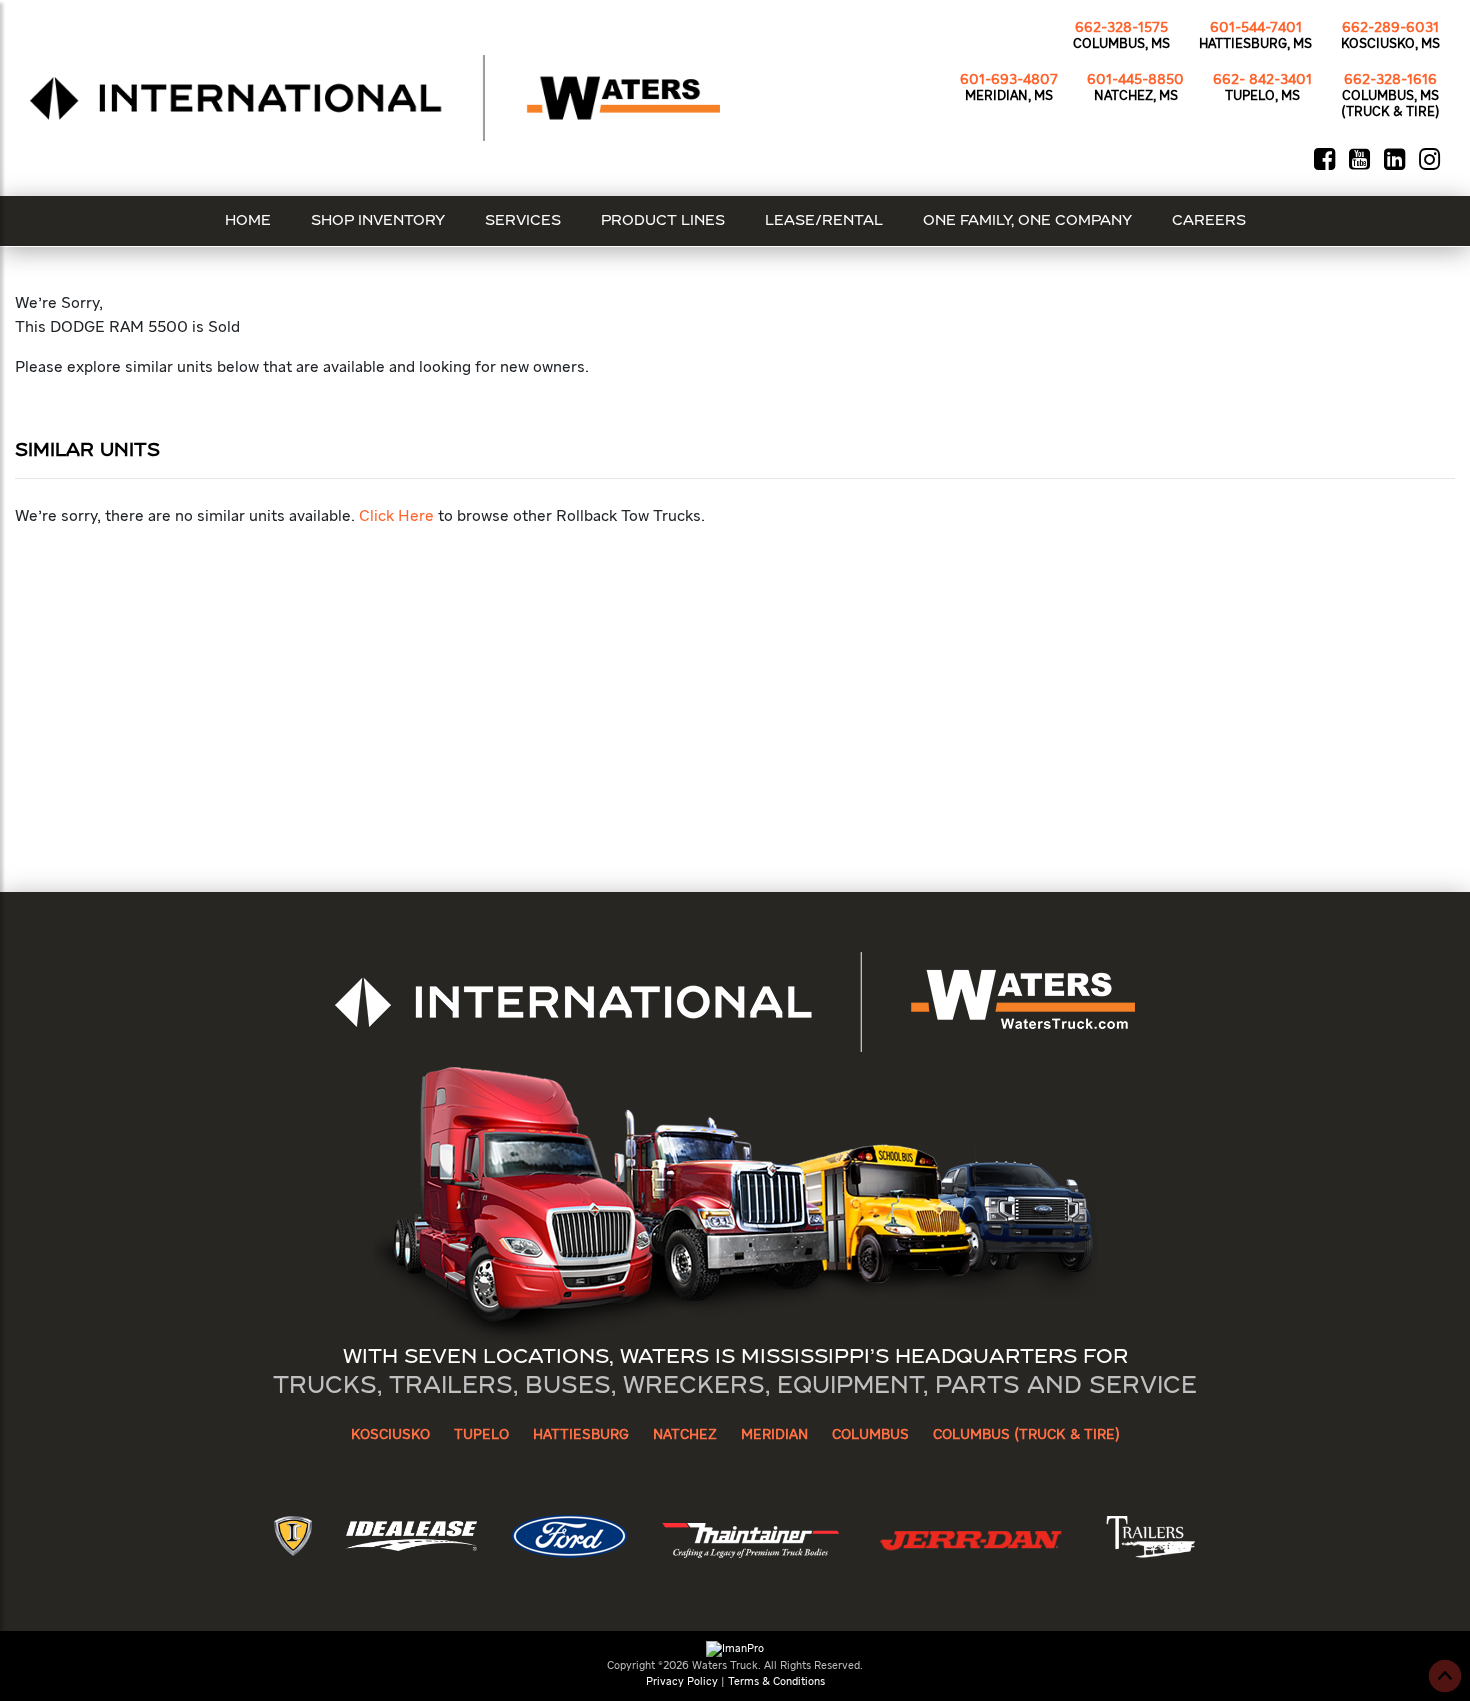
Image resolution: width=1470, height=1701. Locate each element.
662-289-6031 (1390, 28)
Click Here (396, 517)
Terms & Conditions (776, 1681)
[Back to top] (1445, 1676)
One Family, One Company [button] (1027, 221)
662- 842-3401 (1262, 80)
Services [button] (523, 221)
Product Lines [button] (663, 221)
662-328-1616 (1390, 80)
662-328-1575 (1121, 28)
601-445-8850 (1135, 80)
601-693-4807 (1009, 80)
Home (248, 221)
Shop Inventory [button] (378, 221)
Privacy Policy (682, 1681)
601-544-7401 (1256, 28)
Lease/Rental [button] (824, 221)
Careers (1209, 221)
